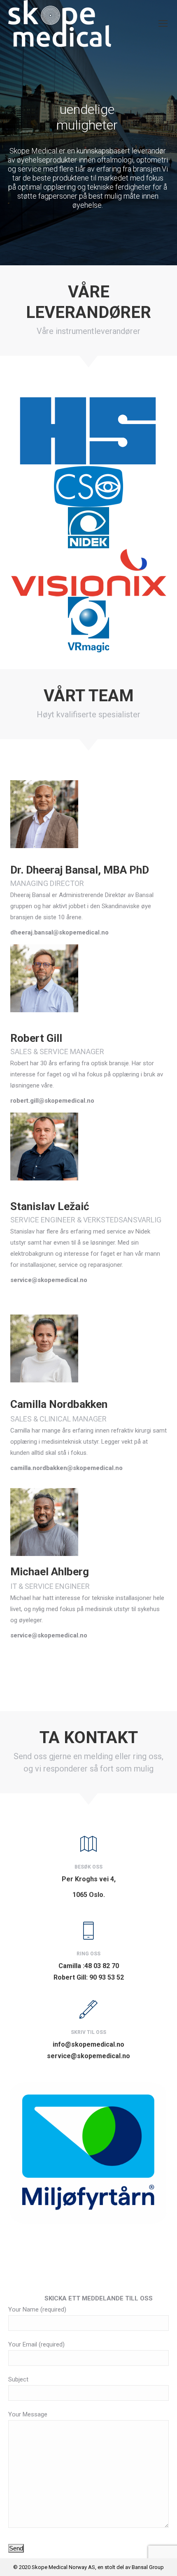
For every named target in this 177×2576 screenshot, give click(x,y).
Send (16, 2548)
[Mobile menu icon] (163, 23)
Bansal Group (148, 2567)
